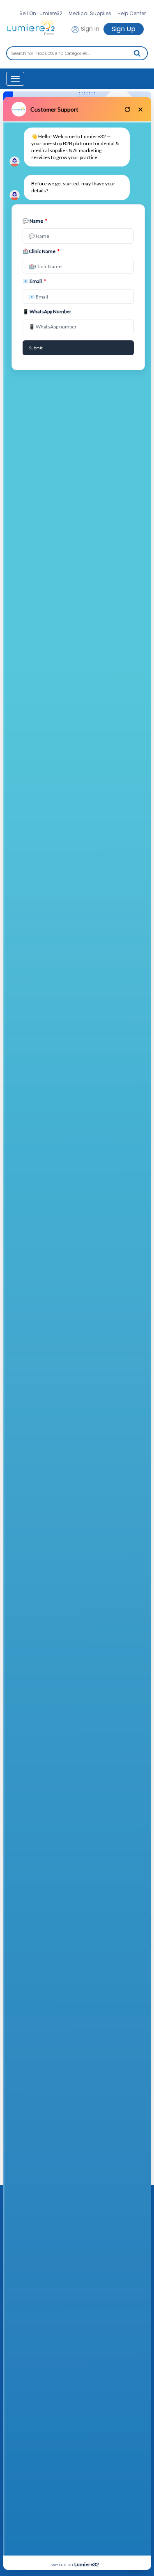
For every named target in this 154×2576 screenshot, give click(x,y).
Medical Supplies (90, 13)
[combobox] (77, 53)
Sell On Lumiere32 (41, 13)
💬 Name (35, 221)
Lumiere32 (87, 2564)
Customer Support (54, 109)
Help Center (132, 13)
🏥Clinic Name (41, 251)
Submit (36, 348)
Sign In (89, 29)
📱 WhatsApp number (47, 311)
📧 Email (34, 281)
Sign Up (124, 29)
